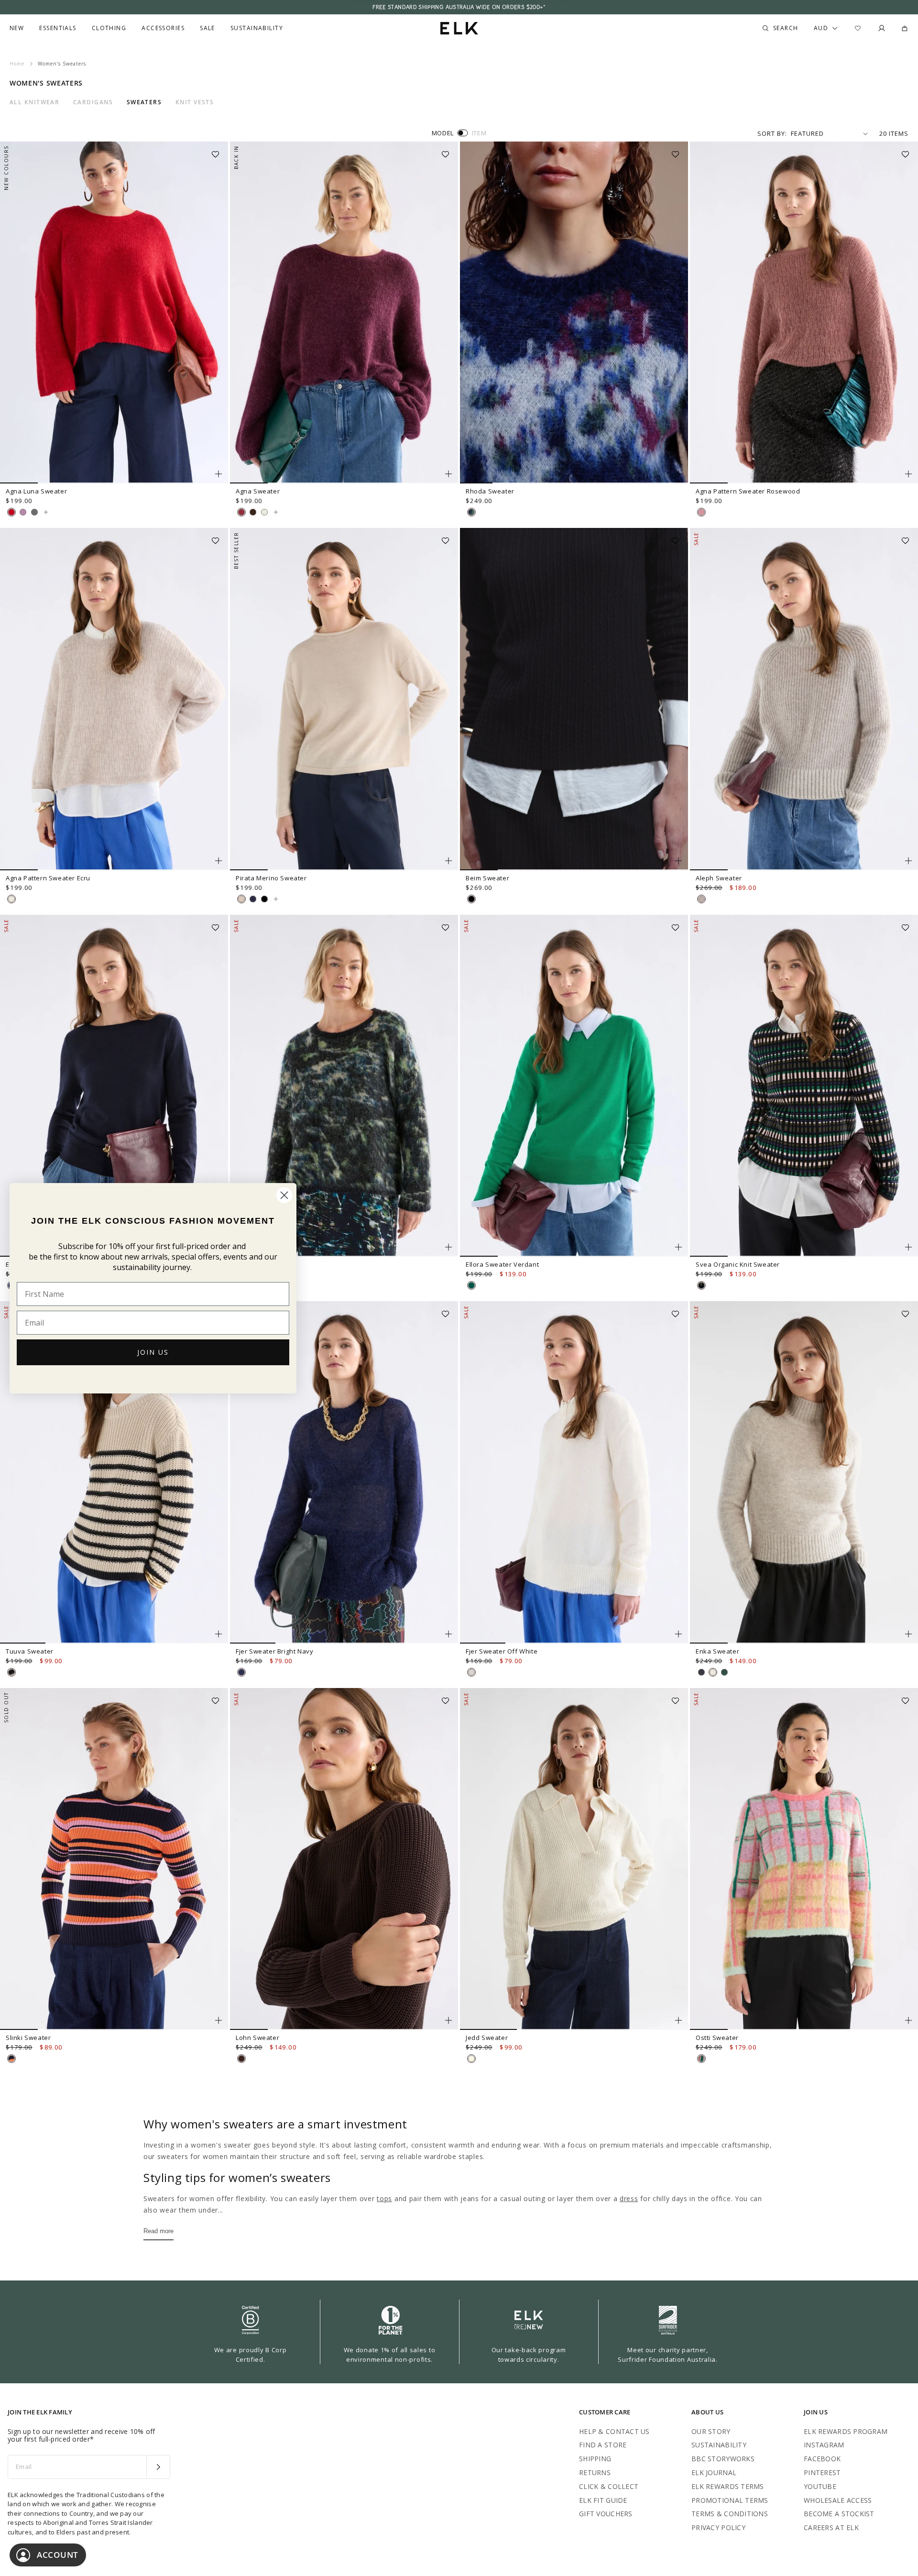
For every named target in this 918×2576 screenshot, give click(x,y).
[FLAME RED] (11, 512)
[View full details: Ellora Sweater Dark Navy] (114, 1086)
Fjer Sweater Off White (502, 1651)
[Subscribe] (158, 2467)
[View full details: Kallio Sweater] (344, 1086)
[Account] (882, 28)
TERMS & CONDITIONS (730, 2514)
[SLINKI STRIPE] (11, 2059)
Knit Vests (195, 102)
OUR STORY (711, 2431)
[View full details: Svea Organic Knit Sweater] (804, 1086)
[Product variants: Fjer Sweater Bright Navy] (448, 1634)
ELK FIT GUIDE (603, 2500)
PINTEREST (822, 2472)
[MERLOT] (241, 512)
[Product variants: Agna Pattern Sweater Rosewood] (908, 474)
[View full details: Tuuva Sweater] (114, 1472)
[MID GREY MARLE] (34, 512)
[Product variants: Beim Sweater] (678, 861)
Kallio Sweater (258, 1264)
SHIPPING (595, 2459)
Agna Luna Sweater (36, 491)
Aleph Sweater (719, 878)
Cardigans (93, 102)
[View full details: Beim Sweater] (574, 699)
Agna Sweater (258, 491)
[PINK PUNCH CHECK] (701, 2059)
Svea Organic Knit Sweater (738, 1264)
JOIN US (153, 1352)
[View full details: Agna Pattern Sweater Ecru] (114, 699)
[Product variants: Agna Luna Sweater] (219, 474)
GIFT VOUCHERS (606, 2514)
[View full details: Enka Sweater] (804, 1472)
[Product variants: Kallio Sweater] (448, 1247)
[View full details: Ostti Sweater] (804, 1859)
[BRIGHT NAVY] (241, 1672)
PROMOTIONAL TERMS (730, 2500)
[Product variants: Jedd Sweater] (678, 2020)
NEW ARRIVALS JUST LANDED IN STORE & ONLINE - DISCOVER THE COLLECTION (459, 7)
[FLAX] (241, 899)
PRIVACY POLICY (718, 2527)
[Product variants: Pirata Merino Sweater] (448, 861)
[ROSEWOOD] (701, 512)
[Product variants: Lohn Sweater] (448, 2020)
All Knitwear (34, 102)
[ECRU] (264, 512)
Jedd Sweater (487, 2038)
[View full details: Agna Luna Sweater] (114, 313)
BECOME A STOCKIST (839, 2514)
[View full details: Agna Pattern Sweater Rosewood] (804, 313)
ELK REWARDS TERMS (728, 2486)
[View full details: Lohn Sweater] (344, 1859)
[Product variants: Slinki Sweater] (219, 2020)
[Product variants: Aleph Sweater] (908, 861)
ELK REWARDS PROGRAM (846, 2431)
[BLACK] (264, 899)
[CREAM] (471, 2059)
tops (384, 2198)
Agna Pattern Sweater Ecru (48, 878)
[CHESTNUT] (253, 512)
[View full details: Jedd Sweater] (574, 1859)
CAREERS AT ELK (831, 2527)
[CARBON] (701, 1672)
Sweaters (144, 102)
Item (479, 133)
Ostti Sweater (717, 2038)
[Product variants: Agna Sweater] (448, 474)
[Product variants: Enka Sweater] (908, 1634)
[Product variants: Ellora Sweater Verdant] (678, 1247)
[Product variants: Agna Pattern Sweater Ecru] (219, 861)
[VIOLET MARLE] (23, 512)
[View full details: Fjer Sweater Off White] (574, 1472)
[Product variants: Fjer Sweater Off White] (678, 1634)
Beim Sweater (487, 878)
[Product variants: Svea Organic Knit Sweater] (908, 1247)
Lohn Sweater (257, 2038)
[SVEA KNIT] (701, 1285)
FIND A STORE (603, 2445)
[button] (219, 151)
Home (17, 64)
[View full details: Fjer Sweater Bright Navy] (344, 1472)
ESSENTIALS (58, 28)
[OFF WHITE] (471, 1672)
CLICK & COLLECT (609, 2486)
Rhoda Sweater (490, 491)
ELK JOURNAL (714, 2472)
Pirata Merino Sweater (271, 878)
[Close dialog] (284, 1195)
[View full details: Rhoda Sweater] (574, 313)
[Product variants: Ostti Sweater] (908, 2020)
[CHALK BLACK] (11, 1672)
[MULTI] (471, 512)
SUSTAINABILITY (719, 2445)
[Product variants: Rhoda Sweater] (678, 474)
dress (629, 2198)
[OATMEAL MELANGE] (701, 899)
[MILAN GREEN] (724, 1672)
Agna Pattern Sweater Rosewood (748, 491)
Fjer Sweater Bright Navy (274, 1651)
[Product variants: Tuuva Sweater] (219, 1634)
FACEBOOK (822, 2459)
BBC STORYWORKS (723, 2459)
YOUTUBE (820, 2486)
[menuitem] (17, 28)
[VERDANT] (471, 1285)
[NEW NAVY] (253, 899)
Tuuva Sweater (30, 1651)
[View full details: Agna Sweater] (344, 313)
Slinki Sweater (28, 2038)
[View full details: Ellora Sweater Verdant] (574, 1086)
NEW (17, 28)
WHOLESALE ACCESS (838, 2500)
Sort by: (772, 133)
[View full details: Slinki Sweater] (114, 1859)
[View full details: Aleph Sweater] (804, 699)
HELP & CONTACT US (614, 2431)
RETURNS (595, 2472)
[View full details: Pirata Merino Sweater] (344, 699)
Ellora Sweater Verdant (502, 1264)
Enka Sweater (717, 1651)
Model (443, 133)
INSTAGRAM (824, 2445)
